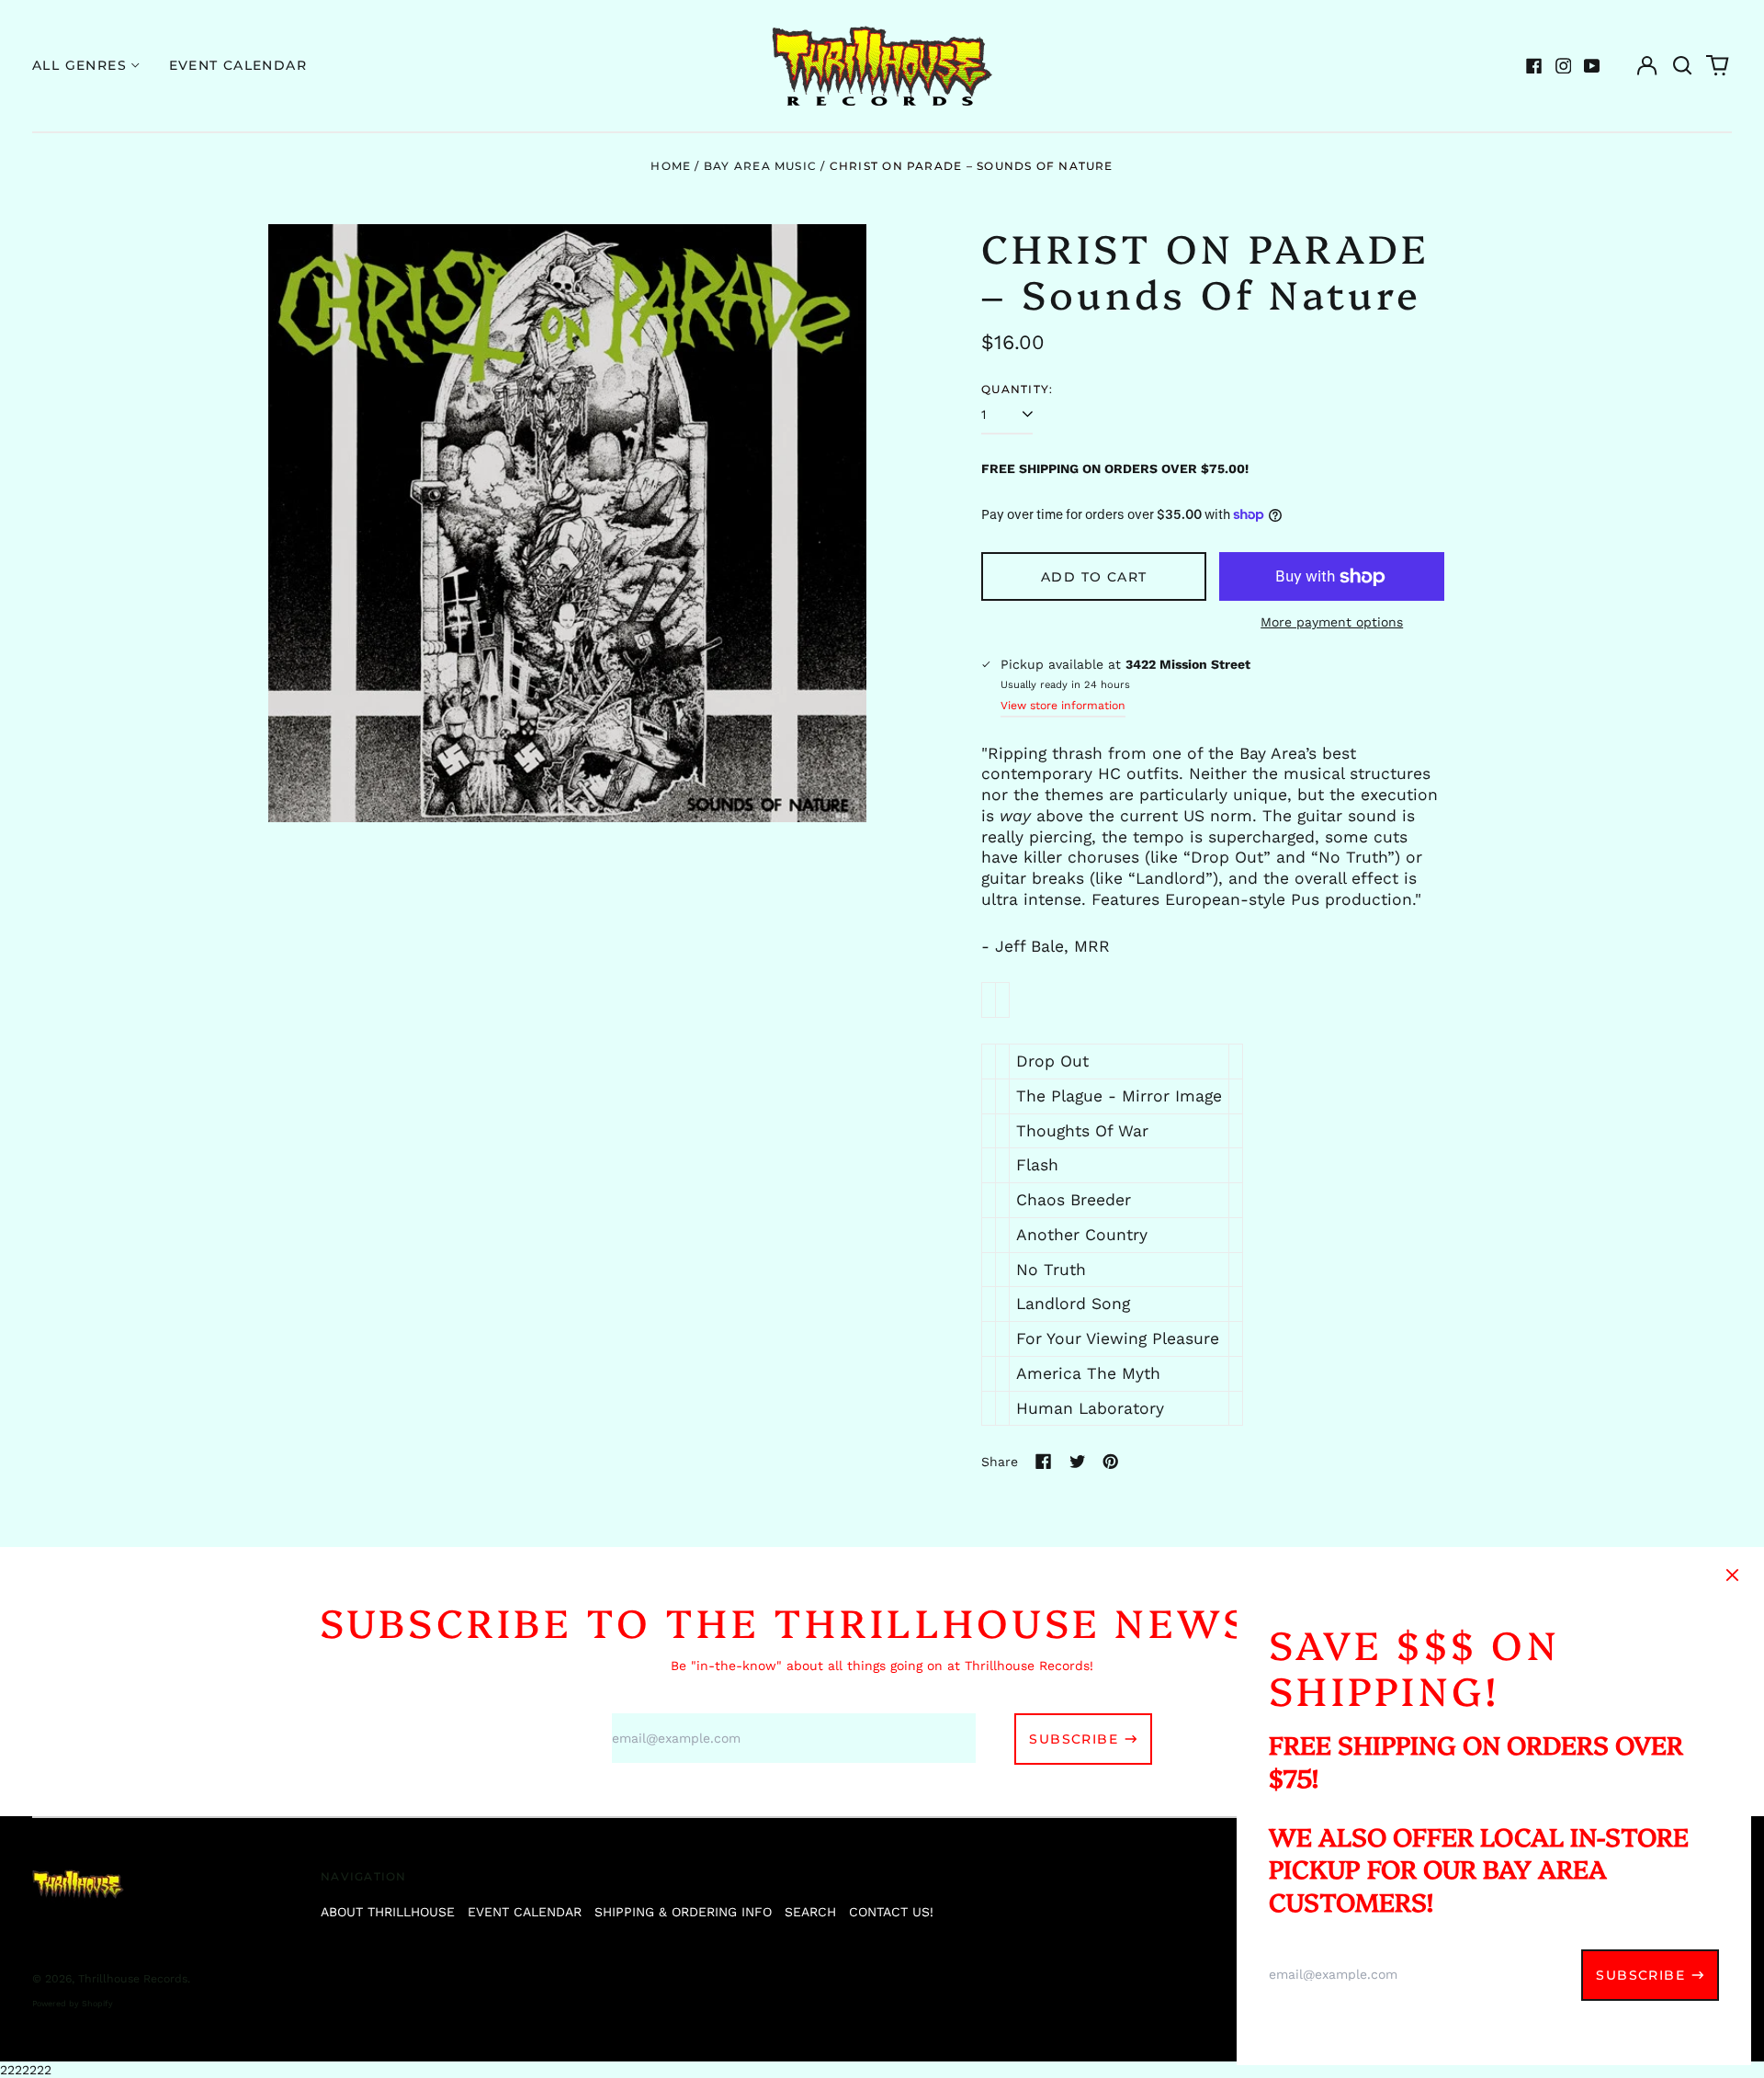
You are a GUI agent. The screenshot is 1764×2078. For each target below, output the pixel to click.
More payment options (1332, 622)
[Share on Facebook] (1044, 1462)
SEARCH (810, 1912)
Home (671, 166)
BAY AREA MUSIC (760, 166)
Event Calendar (238, 65)
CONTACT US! (891, 1912)
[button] (1682, 66)
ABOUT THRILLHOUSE (388, 1912)
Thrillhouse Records (133, 1979)
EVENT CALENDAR (525, 1912)
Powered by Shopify (73, 2004)
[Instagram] (1564, 66)
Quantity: (1017, 389)
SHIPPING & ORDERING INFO (683, 1912)
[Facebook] (1534, 66)
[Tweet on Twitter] (1078, 1462)
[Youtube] (1592, 66)
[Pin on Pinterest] (1111, 1462)
